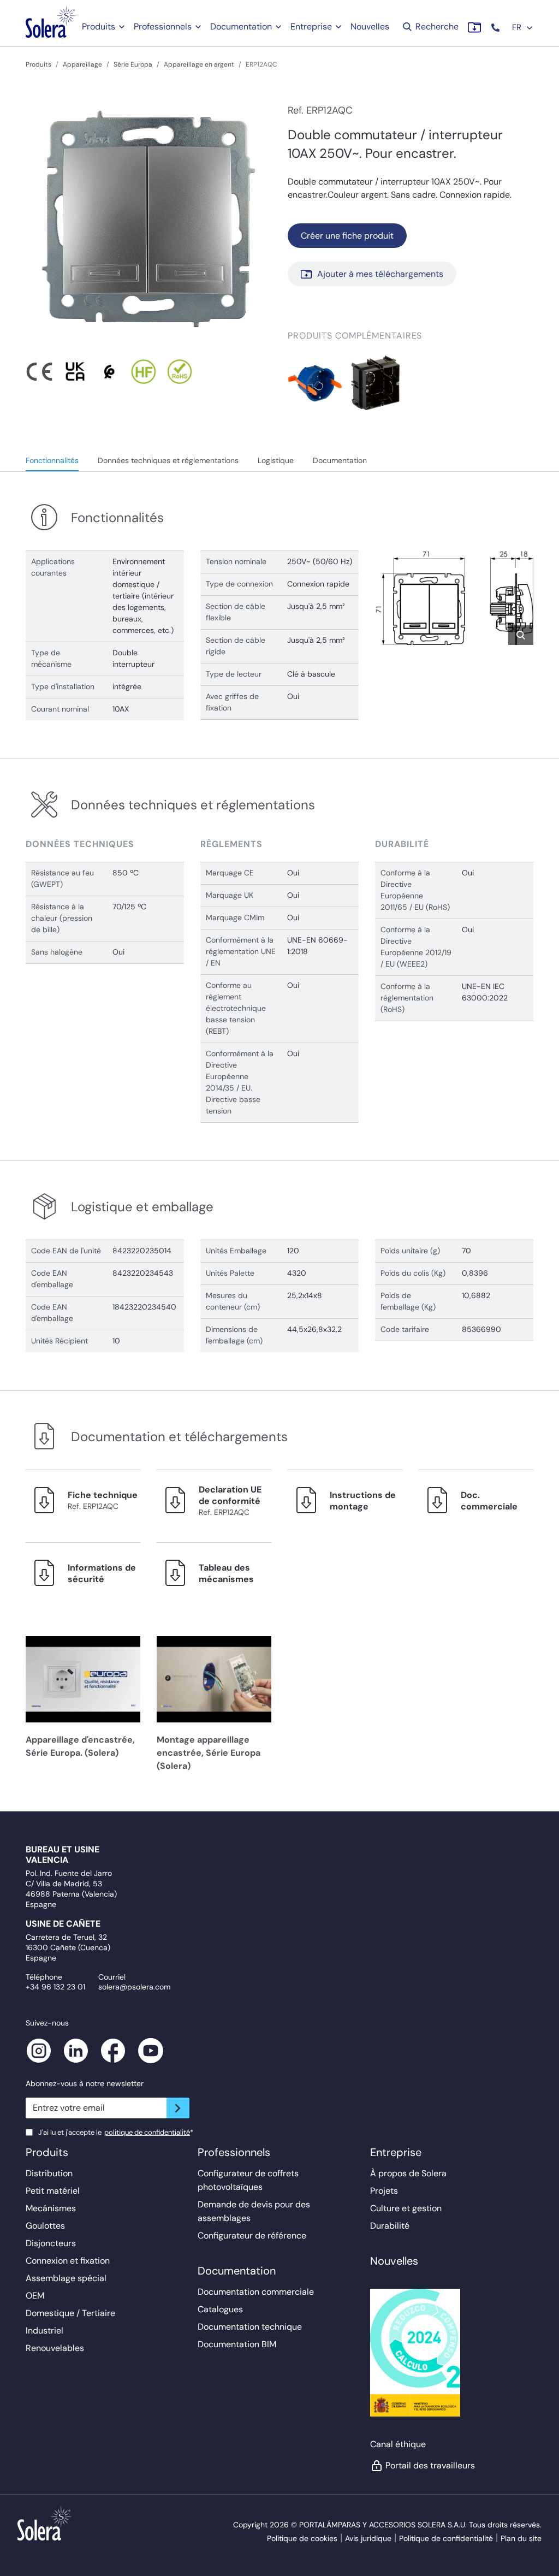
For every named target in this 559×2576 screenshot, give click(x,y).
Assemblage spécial (66, 2278)
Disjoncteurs (51, 2243)
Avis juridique (368, 2538)
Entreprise (311, 26)
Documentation (241, 26)
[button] (496, 28)
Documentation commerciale (256, 2292)
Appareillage (82, 64)
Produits (99, 26)
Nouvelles (370, 26)
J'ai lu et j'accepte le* (116, 2132)
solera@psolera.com (134, 1987)
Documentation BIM (237, 2344)
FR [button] (518, 27)
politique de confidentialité (147, 2132)
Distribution (49, 2173)
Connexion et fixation (68, 2261)
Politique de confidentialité (446, 2538)
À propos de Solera (408, 2173)
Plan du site (521, 2538)
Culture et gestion (406, 2208)
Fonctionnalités (52, 460)
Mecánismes (51, 2208)
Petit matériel (53, 2191)
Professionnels (163, 26)
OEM (35, 2296)
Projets (384, 2191)
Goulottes (45, 2226)
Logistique (276, 460)
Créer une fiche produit (347, 236)
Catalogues (220, 2309)
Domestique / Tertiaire (70, 2313)
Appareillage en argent (199, 64)
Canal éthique (398, 2444)
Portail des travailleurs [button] (430, 2465)
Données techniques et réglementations (168, 460)
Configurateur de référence (252, 2236)
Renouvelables (55, 2348)
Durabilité (390, 2226)
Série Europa (133, 64)
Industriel (44, 2331)
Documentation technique (250, 2327)
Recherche (436, 26)
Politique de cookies (302, 2538)
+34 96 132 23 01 (55, 1987)
